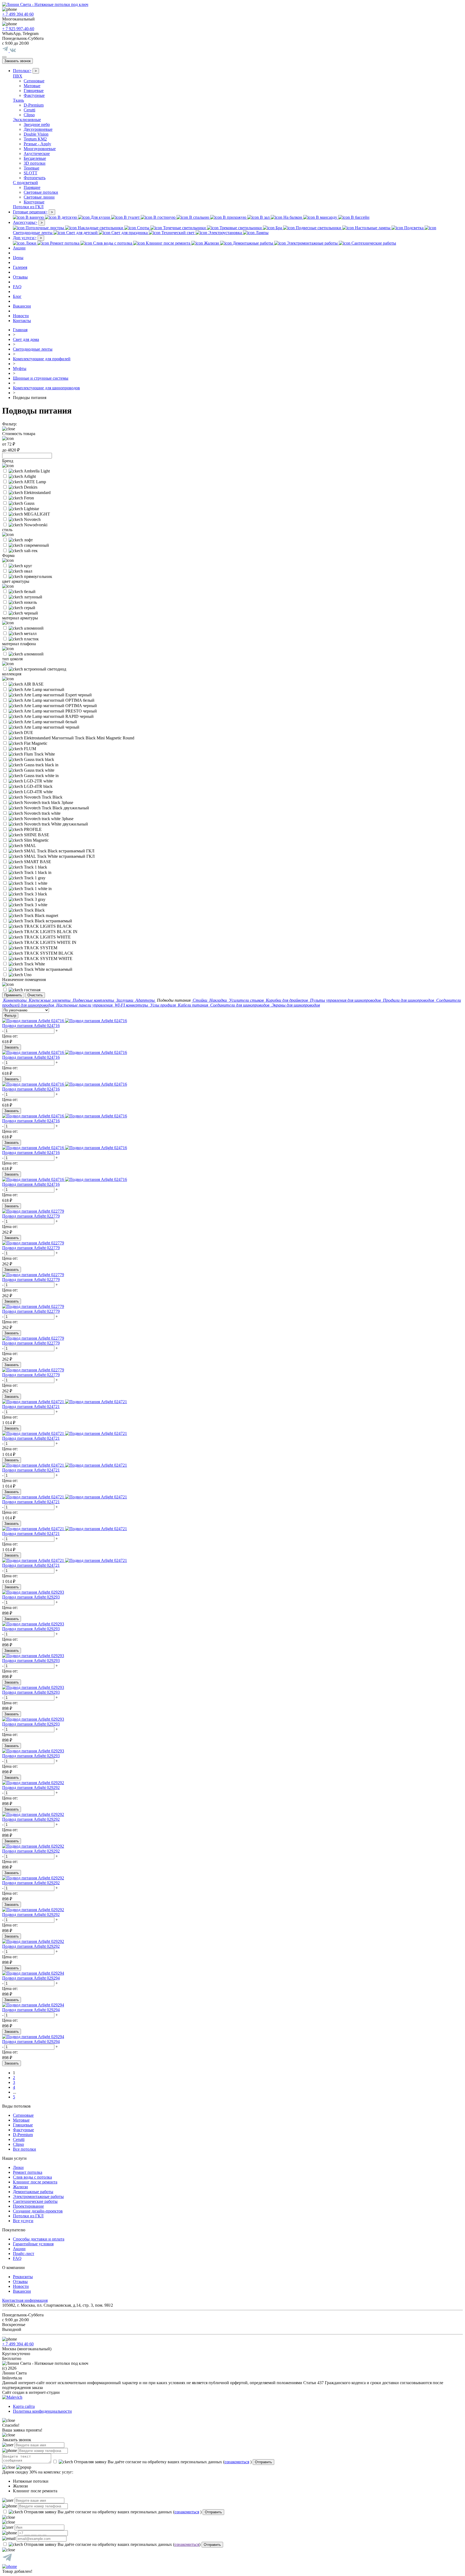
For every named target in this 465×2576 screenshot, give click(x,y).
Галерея (20, 267)
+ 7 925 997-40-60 (18, 29)
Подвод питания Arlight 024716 (31, 1026)
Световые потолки (41, 192)
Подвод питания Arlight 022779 (31, 1216)
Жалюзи (20, 2187)
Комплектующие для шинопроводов (46, 388)
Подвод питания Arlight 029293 (31, 1597)
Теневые (31, 168)
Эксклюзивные (27, 120)
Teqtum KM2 (35, 139)
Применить (13, 995)
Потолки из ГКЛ (28, 207)
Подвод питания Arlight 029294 (31, 1978)
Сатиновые (34, 81)
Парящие (32, 187)
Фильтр (10, 1016)
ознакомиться (237, 2462)
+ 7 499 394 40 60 (18, 14)
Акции (19, 248)
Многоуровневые (40, 149)
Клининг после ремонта (35, 2182)
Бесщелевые (35, 158)
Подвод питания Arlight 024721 (31, 1407)
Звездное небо (37, 124)
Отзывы (20, 277)
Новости (21, 316)
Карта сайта (24, 2406)
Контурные (34, 202)
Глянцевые (34, 91)
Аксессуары (25, 222)
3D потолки (35, 163)
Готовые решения (30, 212)
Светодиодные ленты (33, 349)
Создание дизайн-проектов (38, 2211)
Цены (18, 258)
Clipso (29, 115)
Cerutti (29, 110)
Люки (18, 2167)
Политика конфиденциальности (42, 2411)
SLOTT (31, 173)
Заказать (12, 1047)
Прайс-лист (24, 2254)
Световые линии (39, 197)
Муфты (20, 368)
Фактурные (34, 95)
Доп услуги (25, 238)
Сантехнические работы (35, 2201)
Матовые (32, 86)
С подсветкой (25, 183)
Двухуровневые (38, 129)
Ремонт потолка (28, 2172)
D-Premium (34, 105)
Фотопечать (35, 178)
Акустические (37, 153)
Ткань (18, 100)
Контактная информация (25, 2300)
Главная (20, 330)
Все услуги (23, 2221)
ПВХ (18, 76)
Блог (17, 296)
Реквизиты (23, 2277)
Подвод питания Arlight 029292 (31, 1788)
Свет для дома (26, 339)
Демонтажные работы (33, 2192)
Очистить (35, 995)
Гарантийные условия (33, 2244)
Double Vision (36, 134)
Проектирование (28, 2206)
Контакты (22, 321)
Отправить (263, 2462)
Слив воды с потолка (32, 2177)
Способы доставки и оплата (39, 2239)
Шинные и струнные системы (41, 378)
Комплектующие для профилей (42, 359)
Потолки (22, 71)
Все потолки (24, 2149)
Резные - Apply (37, 144)
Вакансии (22, 306)
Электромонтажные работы (38, 2196)
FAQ (17, 287)
